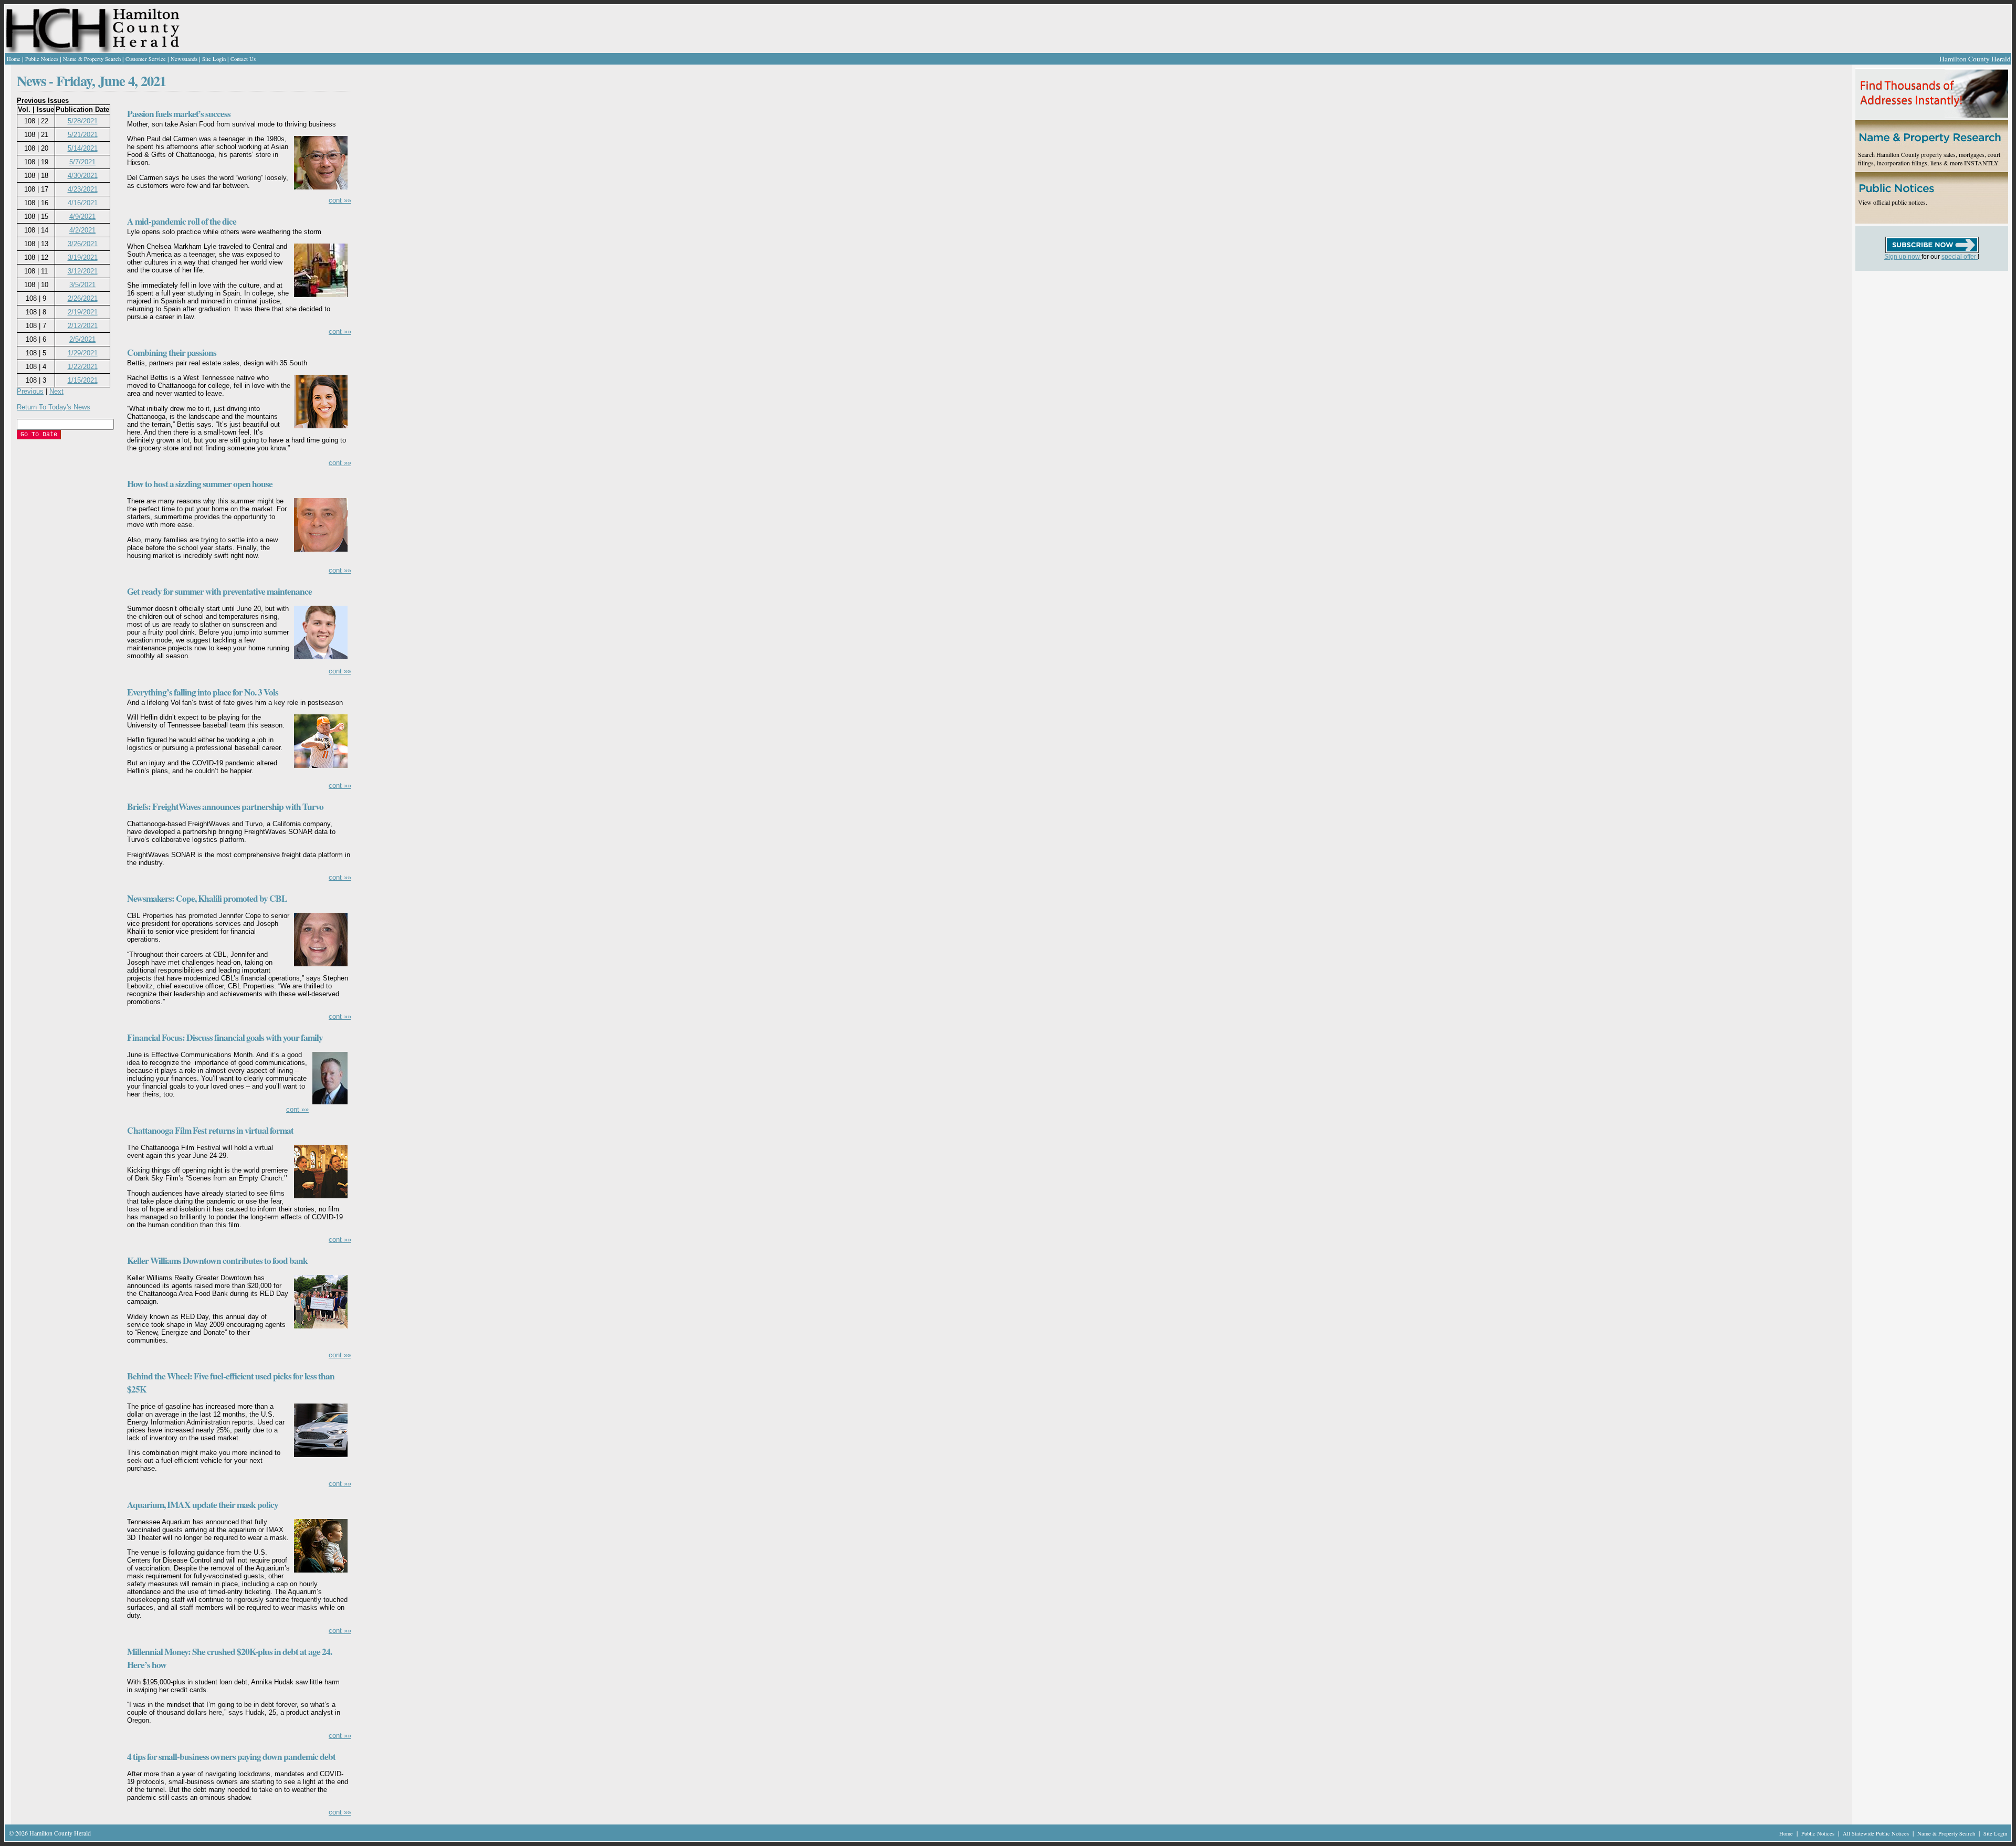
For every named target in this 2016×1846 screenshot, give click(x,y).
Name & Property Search (92, 59)
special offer (1960, 257)
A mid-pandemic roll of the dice (182, 221)
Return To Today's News (54, 407)
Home (14, 59)
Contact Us (243, 59)
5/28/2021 (83, 121)
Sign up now (1903, 257)
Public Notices (42, 59)
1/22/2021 (83, 367)
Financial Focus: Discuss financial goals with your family (225, 1037)
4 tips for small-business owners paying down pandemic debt (231, 1757)
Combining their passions (172, 352)
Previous (30, 391)
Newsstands (184, 59)
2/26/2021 (83, 298)
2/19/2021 (83, 312)
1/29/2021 (83, 353)
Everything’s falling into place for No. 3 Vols (203, 692)
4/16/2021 (83, 203)
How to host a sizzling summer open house (200, 484)
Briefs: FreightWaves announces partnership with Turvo (225, 806)
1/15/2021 (83, 380)
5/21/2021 (83, 135)
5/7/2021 (82, 162)
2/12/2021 (83, 326)
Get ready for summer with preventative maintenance (219, 591)
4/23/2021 (83, 189)
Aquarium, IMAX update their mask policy (203, 1505)
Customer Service (146, 59)
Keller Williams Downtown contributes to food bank (217, 1260)
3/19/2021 (83, 257)
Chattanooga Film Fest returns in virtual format (210, 1130)
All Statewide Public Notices (1877, 1833)
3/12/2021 (83, 271)
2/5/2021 (82, 339)
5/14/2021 (83, 148)
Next (56, 391)
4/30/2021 (83, 176)
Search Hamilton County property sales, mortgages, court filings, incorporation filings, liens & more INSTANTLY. (1929, 159)
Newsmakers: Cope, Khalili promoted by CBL (207, 898)
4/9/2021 (82, 217)
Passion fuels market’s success (179, 114)
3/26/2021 (83, 244)
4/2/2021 (82, 230)
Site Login (214, 59)
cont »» (340, 200)
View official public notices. (1893, 202)
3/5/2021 (82, 285)
